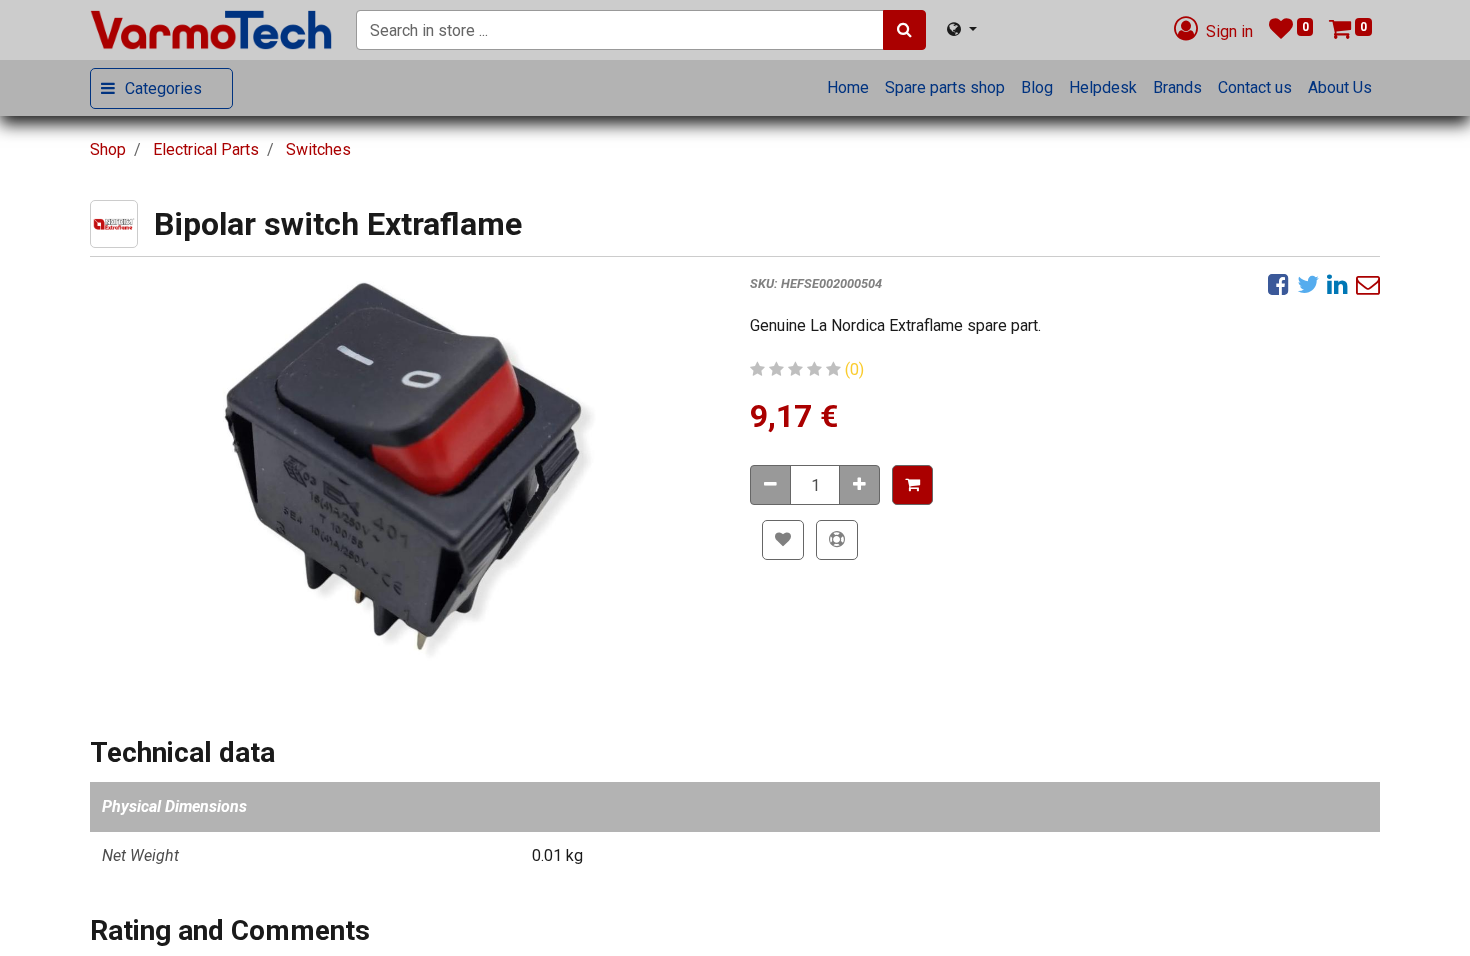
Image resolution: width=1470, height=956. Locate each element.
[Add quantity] (859, 485)
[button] (912, 485)
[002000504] (405, 472)
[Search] (904, 30)
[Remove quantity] (770, 485)
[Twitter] (1308, 284)
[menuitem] (848, 88)
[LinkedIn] (1337, 284)
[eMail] (1368, 284)
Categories (163, 88)
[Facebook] (1278, 284)
